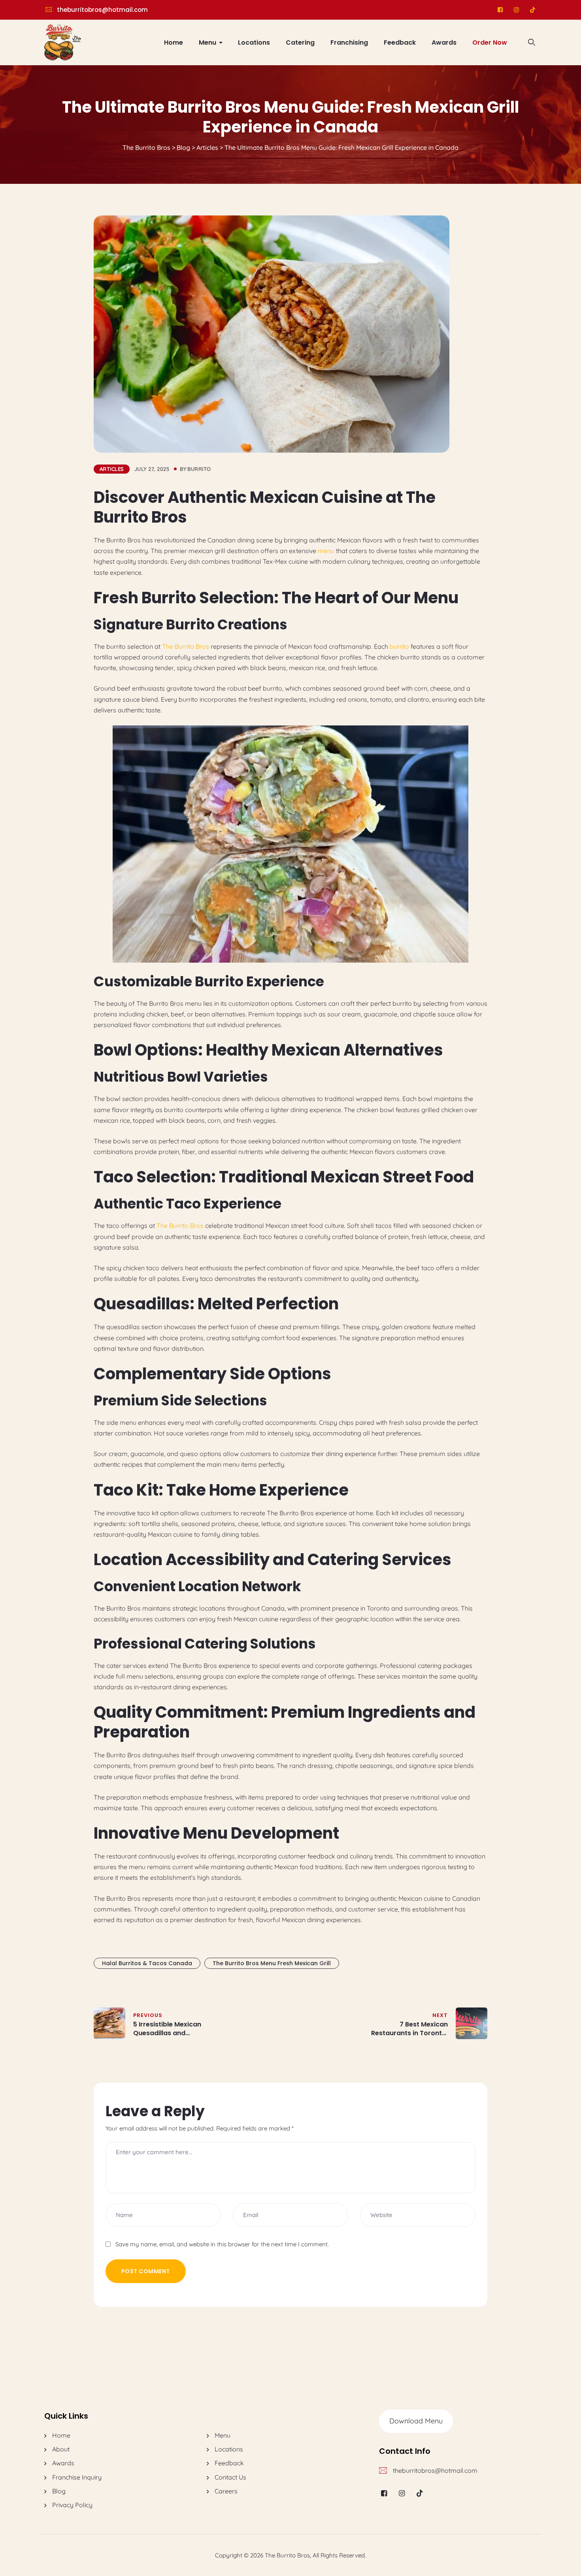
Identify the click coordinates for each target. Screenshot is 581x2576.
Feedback (400, 42)
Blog (59, 2491)
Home (174, 42)
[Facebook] (500, 10)
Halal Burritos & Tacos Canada (147, 1963)
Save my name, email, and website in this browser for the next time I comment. (222, 2244)
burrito (199, 469)
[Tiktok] (533, 10)
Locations (254, 42)
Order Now (490, 42)
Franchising (349, 42)
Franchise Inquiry (77, 2477)
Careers (226, 2491)
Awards (444, 42)
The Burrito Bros (186, 646)
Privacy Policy (72, 2505)
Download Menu (416, 2421)
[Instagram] (516, 10)
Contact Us (230, 2477)
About (61, 2449)
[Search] (532, 42)
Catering (300, 42)
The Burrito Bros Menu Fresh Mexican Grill (272, 1963)
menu (326, 551)
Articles (112, 469)
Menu (207, 42)
